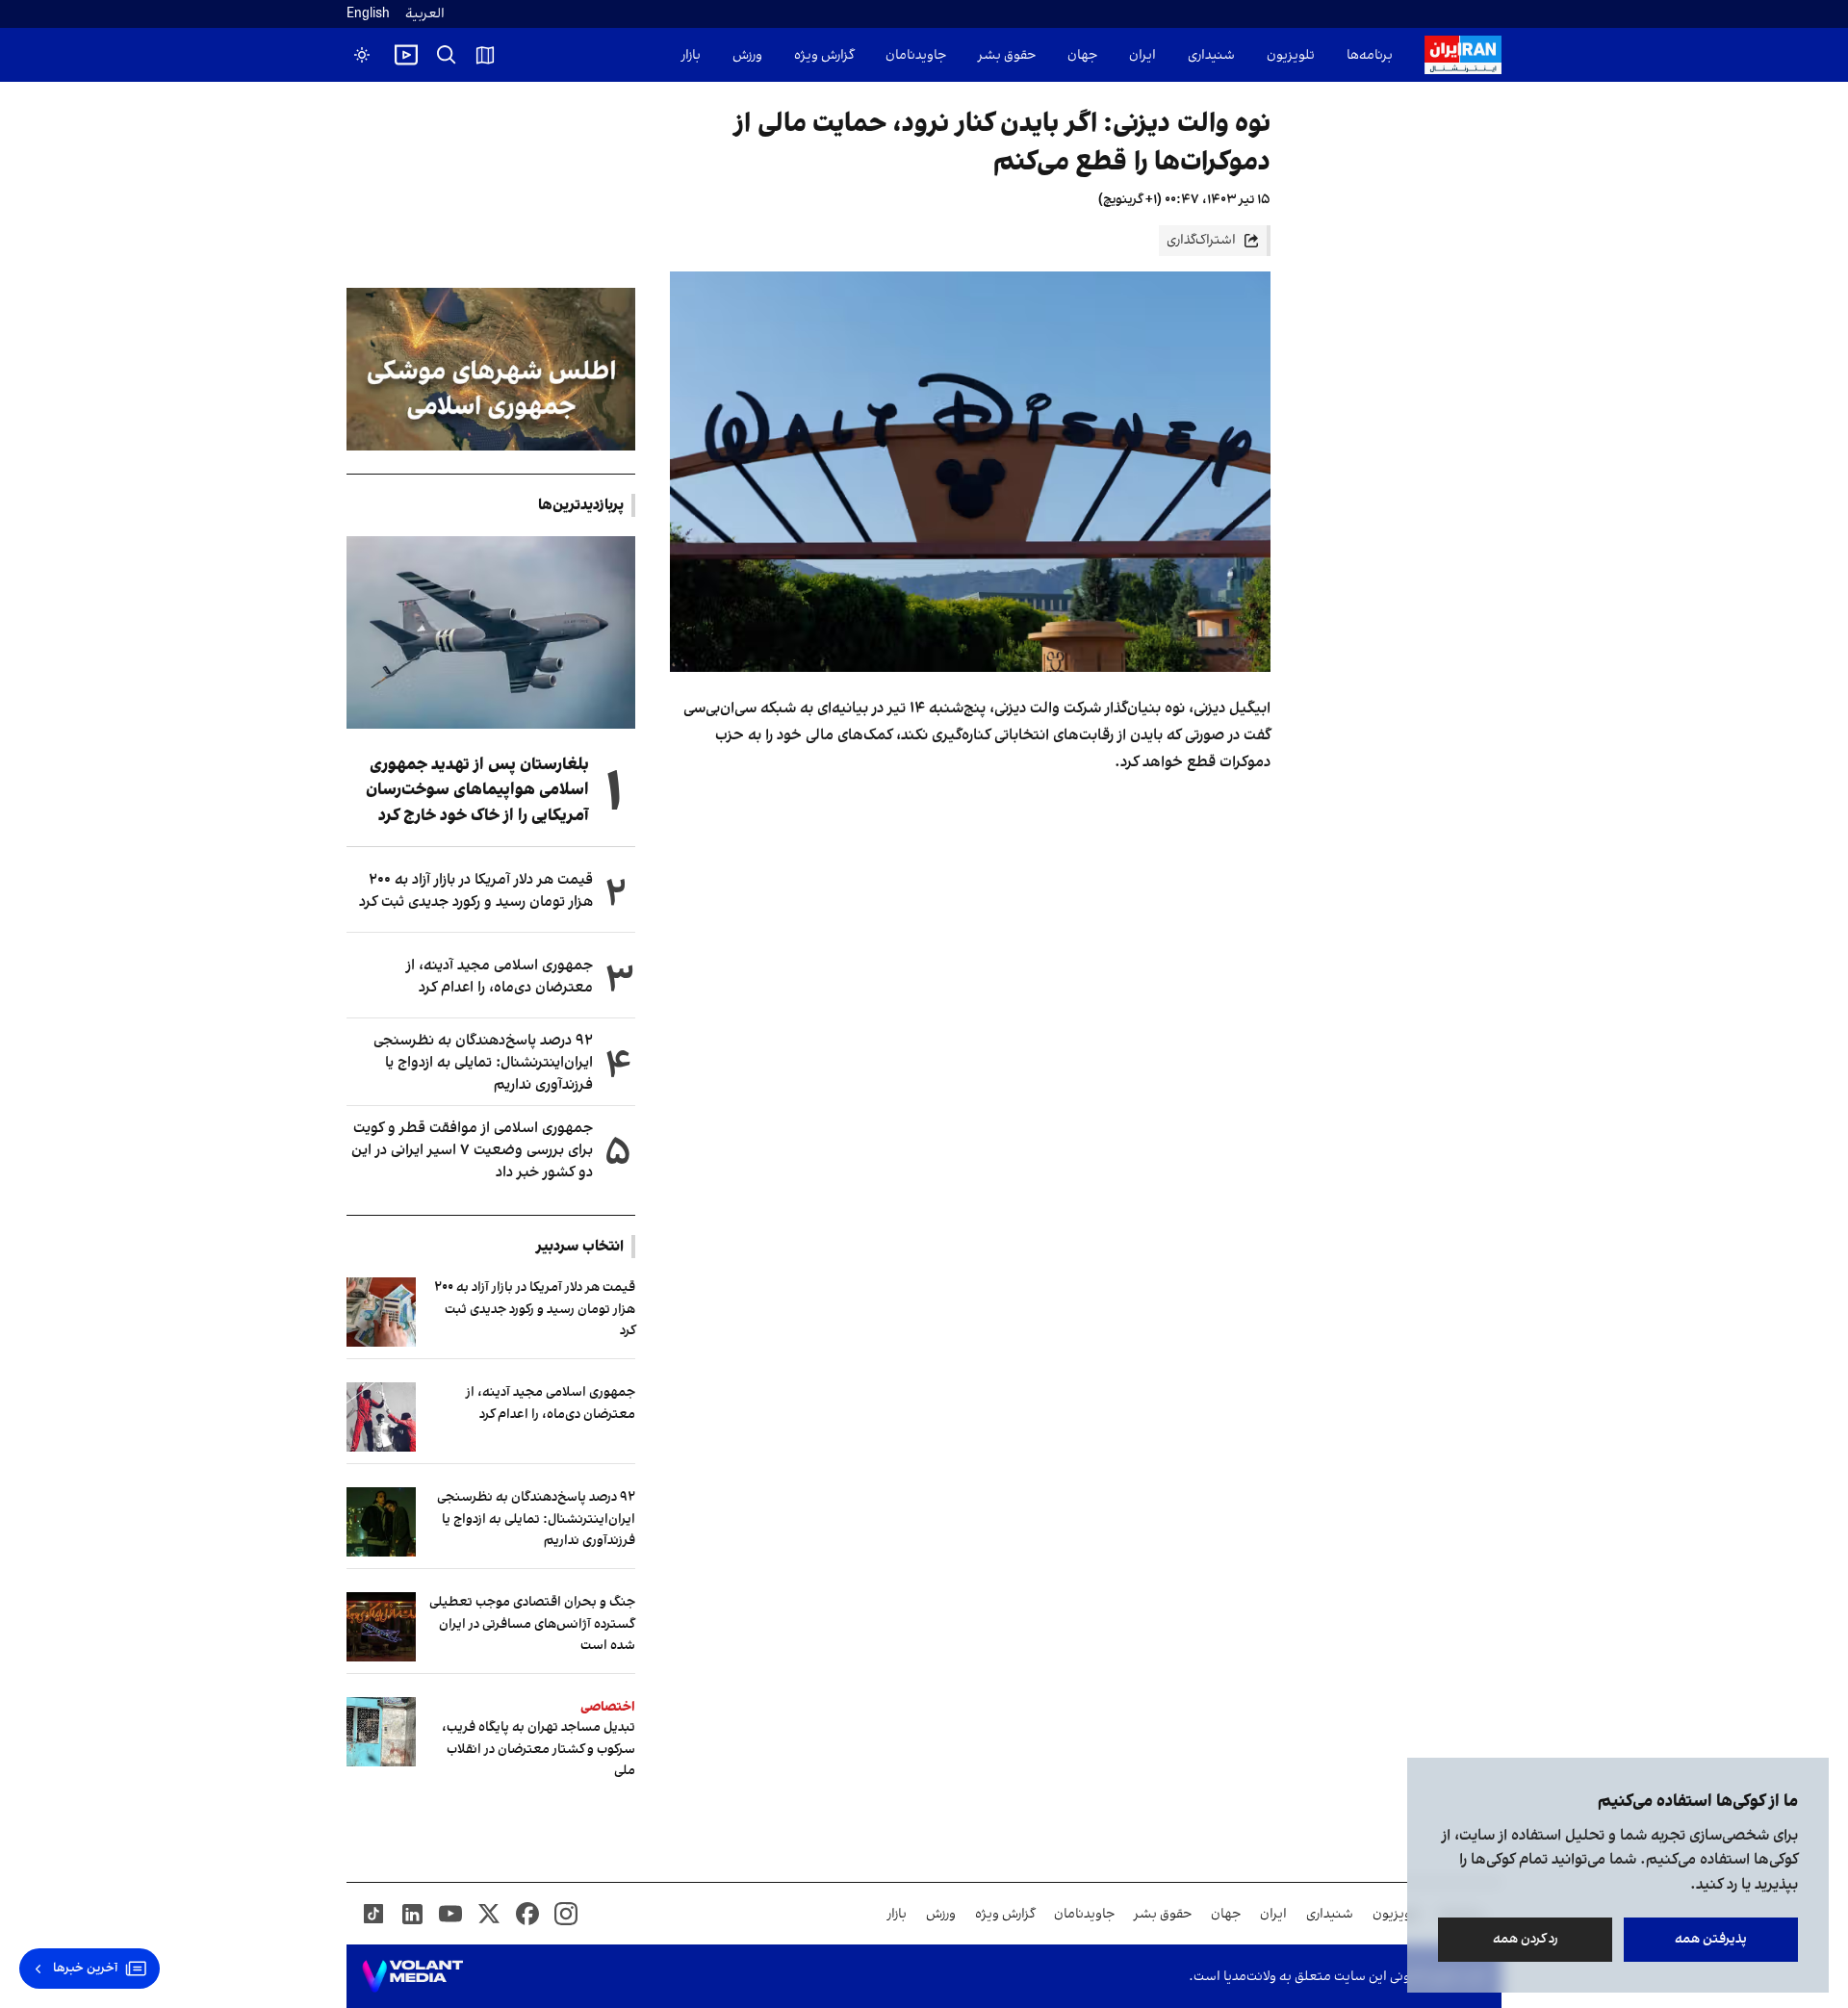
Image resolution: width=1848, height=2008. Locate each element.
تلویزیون (1291, 55)
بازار (691, 55)
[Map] (485, 55)
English (368, 14)
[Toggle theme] (362, 55)
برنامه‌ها (1370, 55)
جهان (1082, 55)
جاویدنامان (916, 55)
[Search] (447, 55)
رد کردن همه (1526, 1939)
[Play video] (406, 55)
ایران (1142, 55)
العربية (425, 14)
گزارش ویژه (824, 55)
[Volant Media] (412, 1976)
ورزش (747, 55)
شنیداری (1211, 55)
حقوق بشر (1007, 55)
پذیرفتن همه (1711, 1939)
